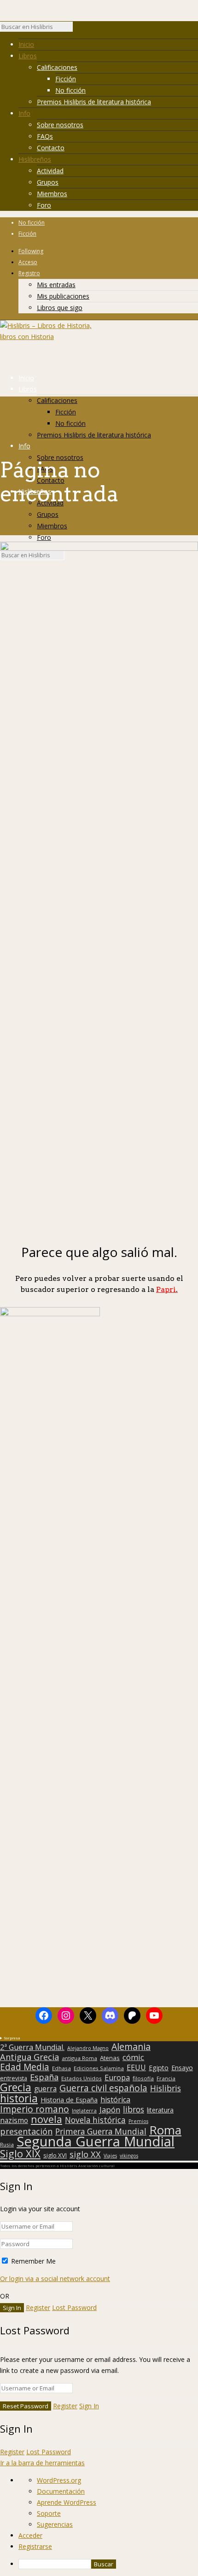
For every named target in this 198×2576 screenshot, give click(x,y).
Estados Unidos (82, 2078)
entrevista (14, 2078)
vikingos (129, 2156)
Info (24, 113)
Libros (28, 56)
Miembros (52, 194)
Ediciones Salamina (99, 2068)
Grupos (48, 182)
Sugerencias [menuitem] (55, 2524)
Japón (110, 2110)
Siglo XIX (20, 2153)
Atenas (110, 2058)
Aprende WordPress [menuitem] (67, 2502)
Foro (44, 205)
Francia (166, 2078)
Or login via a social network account (55, 2279)
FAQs (45, 136)
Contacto (51, 148)
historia (19, 2098)
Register (38, 2307)
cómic (133, 2057)
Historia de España (69, 2100)
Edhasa (61, 2068)
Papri (167, 1289)
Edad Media (25, 2067)
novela (47, 2119)
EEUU (136, 2067)
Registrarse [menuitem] (35, 2546)
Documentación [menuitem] (61, 2491)
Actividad (50, 171)
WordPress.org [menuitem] (59, 2480)
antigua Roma (79, 2058)
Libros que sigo (60, 308)
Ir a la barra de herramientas (42, 2463)
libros (134, 2109)
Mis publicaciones (63, 296)
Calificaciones (57, 67)
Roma (165, 2130)
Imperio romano (35, 2109)
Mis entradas (56, 285)
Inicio (26, 44)
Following (31, 251)
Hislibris (166, 2088)
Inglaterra (84, 2110)
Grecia (16, 2087)
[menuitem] (108, 2564)
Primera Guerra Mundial (101, 2132)
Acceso (28, 262)
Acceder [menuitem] (30, 2535)
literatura (160, 2110)
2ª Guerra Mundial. (32, 2047)
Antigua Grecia (29, 2057)
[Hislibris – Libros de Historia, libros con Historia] (46, 337)
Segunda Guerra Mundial (96, 2141)
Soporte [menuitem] (49, 2513)
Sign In (89, 2406)
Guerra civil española (103, 2088)
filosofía (143, 2078)
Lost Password (74, 2307)
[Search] (77, 29)
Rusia (7, 2144)
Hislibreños (35, 159)
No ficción (70, 90)
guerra (45, 2089)
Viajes (110, 2156)
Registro (29, 273)
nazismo (14, 2121)
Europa (117, 2078)
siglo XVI (55, 2155)
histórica (115, 2100)
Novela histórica (95, 2120)
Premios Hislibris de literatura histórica (94, 102)
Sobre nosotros (60, 125)
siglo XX (85, 2154)
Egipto (159, 2068)
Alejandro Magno (88, 2048)
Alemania (131, 2047)
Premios (138, 2121)
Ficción (66, 79)
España (44, 2077)
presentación (26, 2131)
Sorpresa (12, 2038)
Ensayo (182, 2068)
